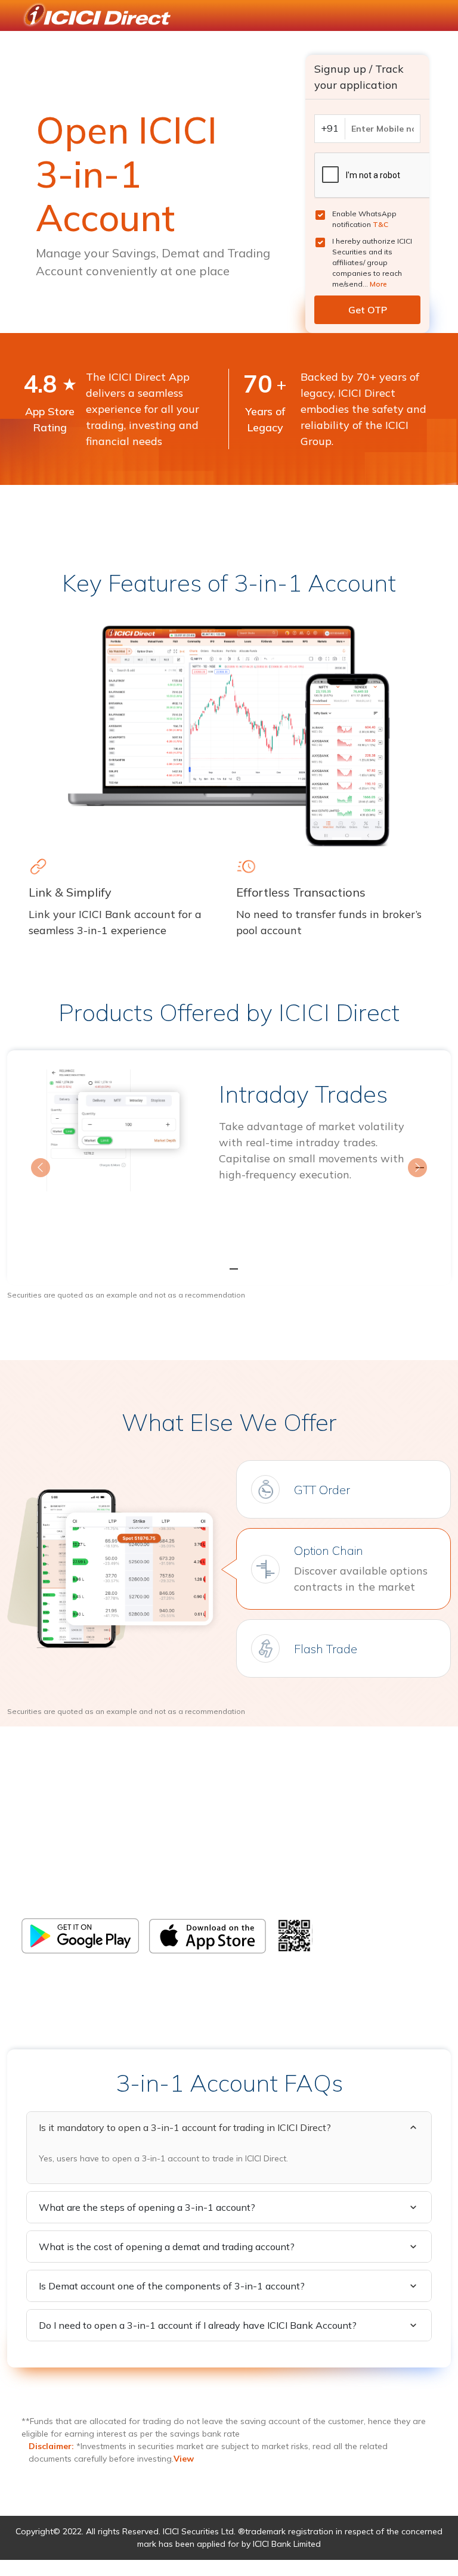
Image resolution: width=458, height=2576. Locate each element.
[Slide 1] (208, 1269)
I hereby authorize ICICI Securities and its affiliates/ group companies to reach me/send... (372, 262)
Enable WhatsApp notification (364, 219)
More (378, 284)
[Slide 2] (229, 1269)
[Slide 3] (250, 1269)
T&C (380, 224)
